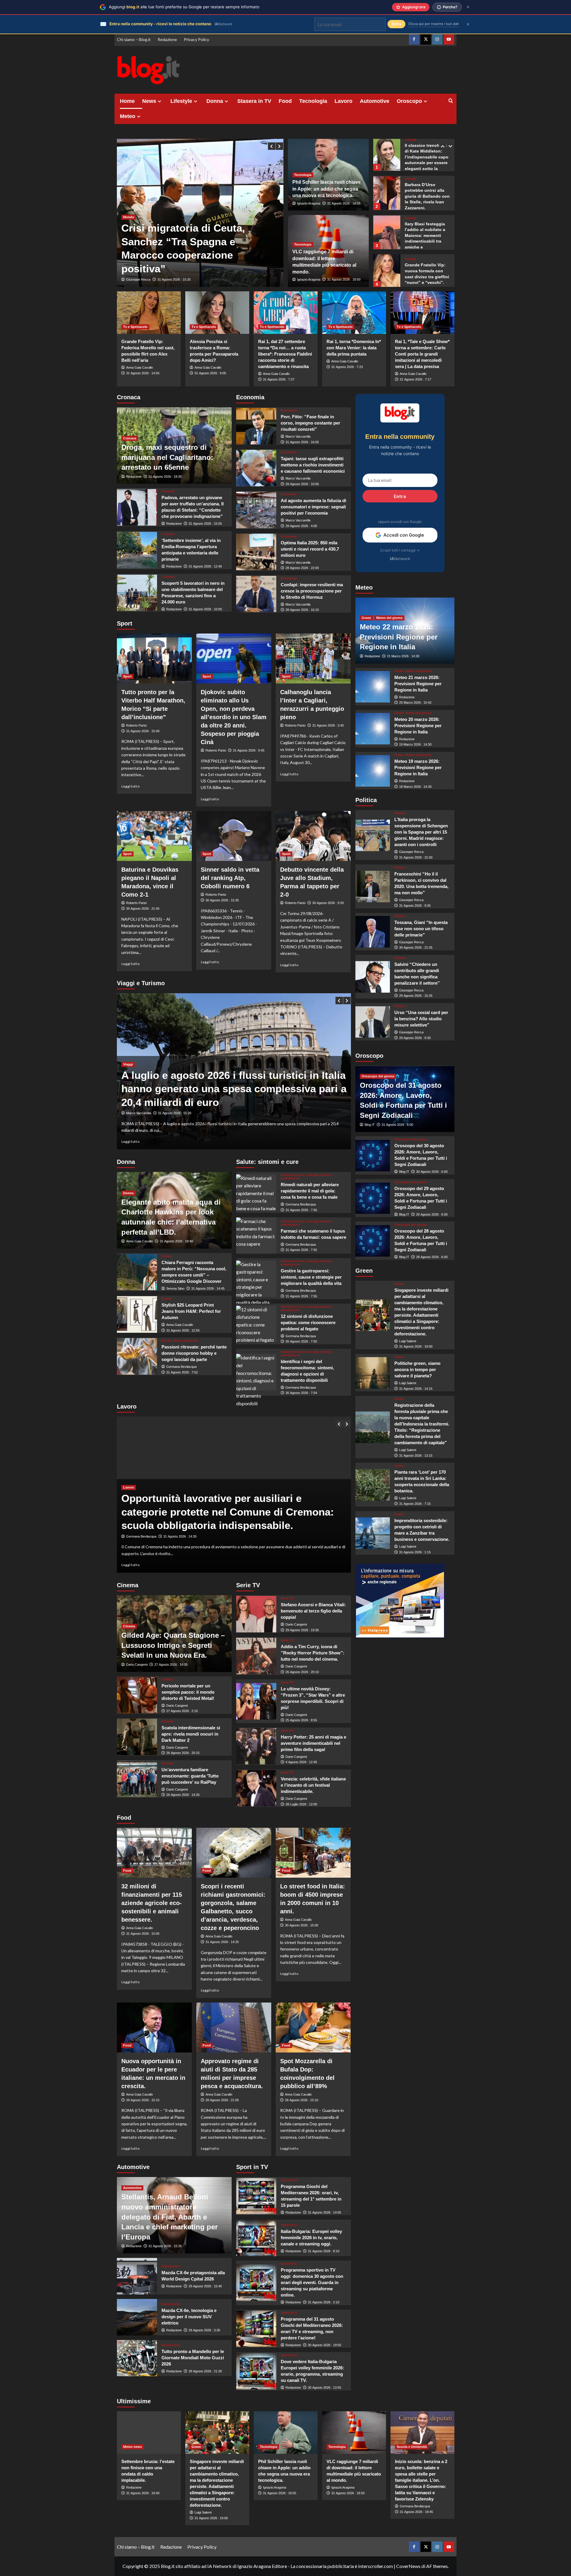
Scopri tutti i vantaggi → (400, 550)
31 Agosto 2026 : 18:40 (176, 1241)
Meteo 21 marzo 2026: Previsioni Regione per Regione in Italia (418, 684)
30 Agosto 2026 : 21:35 (416, 948)
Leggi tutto (131, 786)
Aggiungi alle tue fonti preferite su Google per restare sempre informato (184, 7)
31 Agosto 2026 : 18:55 (344, 203)
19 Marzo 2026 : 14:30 (415, 745)
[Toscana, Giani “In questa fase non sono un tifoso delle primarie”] (373, 932)
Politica (400, 814)
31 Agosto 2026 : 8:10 (324, 2251)
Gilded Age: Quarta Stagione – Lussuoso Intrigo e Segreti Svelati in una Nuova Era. (173, 1645)
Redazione (167, 39)
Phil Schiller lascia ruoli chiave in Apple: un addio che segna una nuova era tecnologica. (327, 189)
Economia (289, 410)
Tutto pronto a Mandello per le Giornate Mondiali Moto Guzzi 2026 (193, 2358)
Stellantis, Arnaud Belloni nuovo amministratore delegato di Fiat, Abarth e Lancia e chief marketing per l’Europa (170, 2217)
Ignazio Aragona (309, 203)
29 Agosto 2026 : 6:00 (432, 1214)
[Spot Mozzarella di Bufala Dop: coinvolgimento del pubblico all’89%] (313, 2028)
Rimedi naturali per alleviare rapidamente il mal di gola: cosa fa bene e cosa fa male (310, 1191)
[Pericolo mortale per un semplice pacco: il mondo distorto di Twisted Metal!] (137, 1695)
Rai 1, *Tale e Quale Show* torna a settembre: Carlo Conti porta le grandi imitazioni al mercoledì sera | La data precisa (422, 354)
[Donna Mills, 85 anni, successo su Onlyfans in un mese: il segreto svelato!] (387, 270)
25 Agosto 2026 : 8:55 (301, 1720)
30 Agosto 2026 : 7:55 (301, 1341)
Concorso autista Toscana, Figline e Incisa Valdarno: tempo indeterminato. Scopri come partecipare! (231, 1512)
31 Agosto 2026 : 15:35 (165, 2246)
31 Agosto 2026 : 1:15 (415, 1552)
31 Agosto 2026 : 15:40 (143, 731)
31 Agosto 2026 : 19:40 (143, 2493)
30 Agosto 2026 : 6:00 (432, 1172)
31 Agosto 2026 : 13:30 (165, 1113)
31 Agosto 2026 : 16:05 (302, 442)
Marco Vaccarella (298, 436)
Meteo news (132, 2447)
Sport (127, 676)
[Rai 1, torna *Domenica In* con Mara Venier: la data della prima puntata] (354, 313)
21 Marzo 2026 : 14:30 (403, 656)
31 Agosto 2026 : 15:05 (143, 1934)
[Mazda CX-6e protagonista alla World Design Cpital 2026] (137, 2276)
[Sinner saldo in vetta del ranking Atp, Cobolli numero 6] (234, 836)
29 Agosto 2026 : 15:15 (143, 2100)
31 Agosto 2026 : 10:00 (205, 609)
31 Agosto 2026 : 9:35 (415, 906)
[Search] (451, 101)
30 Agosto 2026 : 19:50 (324, 2345)
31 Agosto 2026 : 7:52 (182, 1372)
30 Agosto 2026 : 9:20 (328, 903)
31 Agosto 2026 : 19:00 (416, 1347)
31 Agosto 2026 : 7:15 (415, 1504)
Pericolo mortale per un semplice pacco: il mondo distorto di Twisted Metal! (188, 1692)
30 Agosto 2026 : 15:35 (222, 900)
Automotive (375, 101)
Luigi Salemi (408, 1341)
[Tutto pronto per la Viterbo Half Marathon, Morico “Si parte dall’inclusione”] (154, 658)
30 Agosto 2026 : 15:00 (302, 1925)
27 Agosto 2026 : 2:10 (182, 1711)
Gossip (410, 140)
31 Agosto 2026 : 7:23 (347, 367)
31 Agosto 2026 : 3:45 (328, 725)
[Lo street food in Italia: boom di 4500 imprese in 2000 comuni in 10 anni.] (313, 1853)
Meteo (128, 116)
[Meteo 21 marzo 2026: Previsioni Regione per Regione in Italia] (373, 687)
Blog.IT (370, 1125)
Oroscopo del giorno (378, 1076)
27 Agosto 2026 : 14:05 (171, 1665)
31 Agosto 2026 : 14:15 (416, 1389)
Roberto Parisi (136, 725)
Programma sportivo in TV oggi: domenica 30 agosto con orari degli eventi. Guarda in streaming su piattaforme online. (312, 2282)
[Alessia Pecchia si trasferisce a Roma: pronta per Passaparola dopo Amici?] (217, 313)
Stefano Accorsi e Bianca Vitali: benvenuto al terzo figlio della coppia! (313, 1611)
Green (366, 618)
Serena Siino (175, 1288)
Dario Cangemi (137, 1665)
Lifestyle (181, 101)
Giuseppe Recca (138, 279)
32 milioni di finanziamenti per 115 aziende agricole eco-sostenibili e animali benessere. (152, 1903)
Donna (215, 101)
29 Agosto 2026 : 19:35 (302, 1630)
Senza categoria (186, 1341)
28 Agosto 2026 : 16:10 (302, 610)
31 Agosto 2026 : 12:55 (183, 1330)
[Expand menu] (160, 101)
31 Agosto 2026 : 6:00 (397, 1125)
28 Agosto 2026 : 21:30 (205, 2371)
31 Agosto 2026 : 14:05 (324, 2212)
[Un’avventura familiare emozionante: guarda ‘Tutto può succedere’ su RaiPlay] (137, 1779)
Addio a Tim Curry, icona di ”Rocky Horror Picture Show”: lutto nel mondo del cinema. (313, 1653)
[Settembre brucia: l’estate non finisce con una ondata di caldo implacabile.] (149, 2433)
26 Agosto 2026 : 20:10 (302, 1672)
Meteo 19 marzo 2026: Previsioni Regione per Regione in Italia (418, 767)
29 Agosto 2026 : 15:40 (205, 2286)
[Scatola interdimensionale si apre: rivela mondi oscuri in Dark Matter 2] (137, 1737)
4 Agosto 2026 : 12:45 (301, 1762)
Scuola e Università (412, 2447)
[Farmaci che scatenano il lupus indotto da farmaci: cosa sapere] (256, 1236)
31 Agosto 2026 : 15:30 (416, 857)
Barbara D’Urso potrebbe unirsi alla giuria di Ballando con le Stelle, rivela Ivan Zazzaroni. (427, 157)
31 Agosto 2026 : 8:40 (179, 1536)
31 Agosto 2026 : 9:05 (210, 373)
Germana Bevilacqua (181, 1367)
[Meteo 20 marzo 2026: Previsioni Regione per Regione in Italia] (373, 729)
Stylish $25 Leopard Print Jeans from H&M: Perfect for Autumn (191, 1311)
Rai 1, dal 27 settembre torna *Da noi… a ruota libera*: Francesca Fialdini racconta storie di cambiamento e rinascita (285, 354)
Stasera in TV (254, 101)
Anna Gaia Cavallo (139, 367)
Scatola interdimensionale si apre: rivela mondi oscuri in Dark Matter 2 (191, 1734)
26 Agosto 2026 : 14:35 (183, 1795)
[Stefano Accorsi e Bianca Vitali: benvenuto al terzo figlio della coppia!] (256, 1614)
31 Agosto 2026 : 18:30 (165, 477)
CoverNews (408, 2566)
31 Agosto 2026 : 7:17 (415, 379)
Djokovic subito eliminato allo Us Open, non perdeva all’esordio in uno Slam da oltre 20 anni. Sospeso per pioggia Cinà (234, 717)
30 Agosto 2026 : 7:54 (301, 1393)
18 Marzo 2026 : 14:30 (415, 787)
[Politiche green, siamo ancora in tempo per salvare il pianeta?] (373, 1373)
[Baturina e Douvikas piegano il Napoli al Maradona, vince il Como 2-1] (154, 836)
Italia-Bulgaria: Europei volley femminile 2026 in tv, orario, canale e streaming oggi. (311, 2238)
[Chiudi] (468, 7)
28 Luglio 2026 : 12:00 (301, 1804)
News (149, 101)
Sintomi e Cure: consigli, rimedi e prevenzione (307, 1177)
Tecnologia (313, 101)
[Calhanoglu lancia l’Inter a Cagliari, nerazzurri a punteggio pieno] (313, 658)
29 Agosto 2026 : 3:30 (204, 2330)
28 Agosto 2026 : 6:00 (432, 1257)
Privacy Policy (196, 39)
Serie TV (287, 1598)
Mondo (129, 231)
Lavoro (343, 101)
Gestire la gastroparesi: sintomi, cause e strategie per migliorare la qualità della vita (311, 1277)
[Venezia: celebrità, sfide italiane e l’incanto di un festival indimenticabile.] (256, 1788)
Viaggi (128, 1078)
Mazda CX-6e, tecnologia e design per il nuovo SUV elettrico (189, 2317)
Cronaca (130, 438)
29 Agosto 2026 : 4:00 (301, 526)
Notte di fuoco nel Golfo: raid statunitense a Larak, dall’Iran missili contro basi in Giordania (199, 255)
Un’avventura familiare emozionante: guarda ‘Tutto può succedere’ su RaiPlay (190, 1776)
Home (127, 101)
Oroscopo (409, 101)
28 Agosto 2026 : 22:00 (302, 568)
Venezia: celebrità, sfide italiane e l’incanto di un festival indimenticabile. (313, 1785)
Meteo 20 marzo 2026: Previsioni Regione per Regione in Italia (418, 726)
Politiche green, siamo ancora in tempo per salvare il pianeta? (417, 1370)
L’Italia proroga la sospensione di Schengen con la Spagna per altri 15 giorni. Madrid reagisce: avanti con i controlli (421, 832)
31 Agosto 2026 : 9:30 (173, 279)
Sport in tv (289, 2180)
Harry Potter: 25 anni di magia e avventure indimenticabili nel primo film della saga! (313, 1743)
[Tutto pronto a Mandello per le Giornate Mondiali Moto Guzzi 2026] (137, 2358)
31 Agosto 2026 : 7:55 (301, 1250)
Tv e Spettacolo (135, 327)
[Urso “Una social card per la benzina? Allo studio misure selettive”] (373, 1022)
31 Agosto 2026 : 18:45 (416, 2512)
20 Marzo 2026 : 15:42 (415, 703)
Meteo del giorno (389, 618)
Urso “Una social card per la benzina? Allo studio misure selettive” (421, 1019)
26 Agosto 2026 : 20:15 (183, 1753)
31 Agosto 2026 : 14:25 (222, 1942)
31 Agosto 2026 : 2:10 (324, 2302)
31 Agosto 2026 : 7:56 (301, 1210)
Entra (400, 496)
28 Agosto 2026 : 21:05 (222, 2100)
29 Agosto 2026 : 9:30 (415, 1038)
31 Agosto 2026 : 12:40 (205, 566)
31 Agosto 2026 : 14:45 (208, 1288)
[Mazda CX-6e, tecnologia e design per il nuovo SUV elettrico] (137, 2317)
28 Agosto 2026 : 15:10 (302, 2100)
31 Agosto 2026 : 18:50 (344, 279)
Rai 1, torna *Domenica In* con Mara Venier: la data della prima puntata (354, 348)
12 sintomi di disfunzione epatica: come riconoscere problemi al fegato (308, 1322)
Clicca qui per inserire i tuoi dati (434, 24)
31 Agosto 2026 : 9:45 (249, 750)
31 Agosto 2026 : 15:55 (205, 524)
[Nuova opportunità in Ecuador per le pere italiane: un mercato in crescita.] (154, 2028)
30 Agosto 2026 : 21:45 (143, 909)
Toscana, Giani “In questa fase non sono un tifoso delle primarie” (421, 929)
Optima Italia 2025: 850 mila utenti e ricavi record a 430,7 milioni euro (310, 549)
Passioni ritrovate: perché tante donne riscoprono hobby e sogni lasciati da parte (194, 1353)
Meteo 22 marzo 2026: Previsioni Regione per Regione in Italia (399, 637)
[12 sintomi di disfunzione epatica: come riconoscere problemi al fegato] (256, 1324)
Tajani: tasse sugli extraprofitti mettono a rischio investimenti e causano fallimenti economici (313, 465)
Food (285, 101)
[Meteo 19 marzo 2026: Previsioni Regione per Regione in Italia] (373, 771)
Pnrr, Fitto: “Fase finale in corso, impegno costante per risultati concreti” (310, 423)
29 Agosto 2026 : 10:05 (302, 484)
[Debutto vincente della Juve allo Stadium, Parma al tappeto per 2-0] (313, 836)
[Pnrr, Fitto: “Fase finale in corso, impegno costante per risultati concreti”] (256, 426)
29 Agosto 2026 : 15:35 (416, 996)
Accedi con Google (404, 535)
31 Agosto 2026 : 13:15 (416, 1456)
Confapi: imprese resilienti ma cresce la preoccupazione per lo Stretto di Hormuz (312, 591)
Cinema (129, 1626)
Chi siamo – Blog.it (134, 39)
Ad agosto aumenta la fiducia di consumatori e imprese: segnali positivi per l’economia (313, 507)
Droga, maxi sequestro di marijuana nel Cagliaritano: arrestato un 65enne (167, 457)
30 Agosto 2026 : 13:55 (324, 2388)
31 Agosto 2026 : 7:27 (279, 379)
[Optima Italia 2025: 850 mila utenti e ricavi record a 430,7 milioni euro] (256, 552)
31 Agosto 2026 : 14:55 (143, 373)
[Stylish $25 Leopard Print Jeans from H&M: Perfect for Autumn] (137, 1314)
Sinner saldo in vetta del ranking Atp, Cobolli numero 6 (230, 878)
